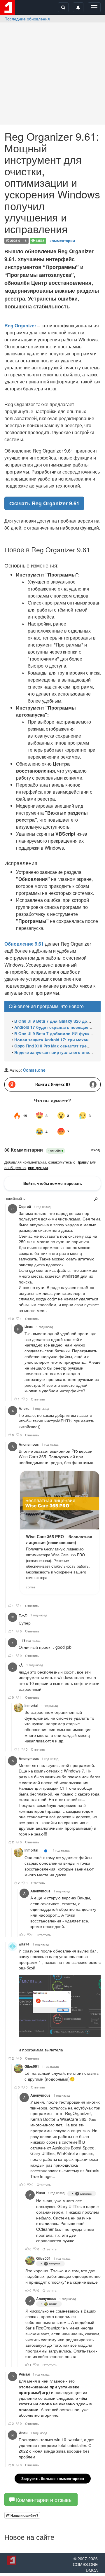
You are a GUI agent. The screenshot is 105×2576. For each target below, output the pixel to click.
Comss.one (34, 1070)
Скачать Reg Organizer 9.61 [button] (44, 503)
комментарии (62, 240)
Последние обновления (27, 19)
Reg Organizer (20, 325)
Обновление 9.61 (24, 944)
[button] (22, 2515)
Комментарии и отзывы (44, 2500)
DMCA (92, 2570)
